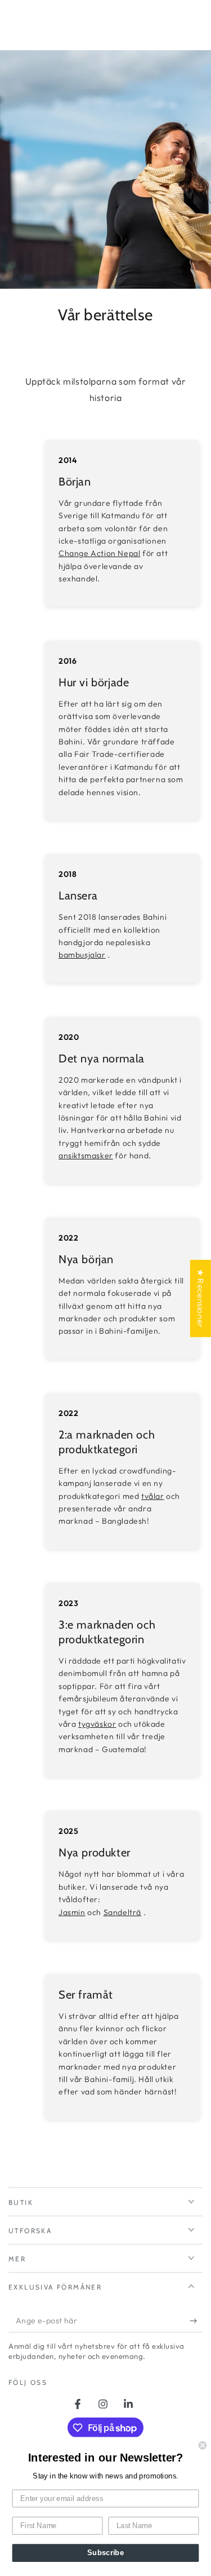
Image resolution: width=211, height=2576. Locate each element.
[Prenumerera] (196, 2321)
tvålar (153, 1496)
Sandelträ (122, 1912)
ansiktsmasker (86, 1155)
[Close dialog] (203, 2445)
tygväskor (97, 1724)
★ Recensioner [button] (201, 1298)
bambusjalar (82, 955)
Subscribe (105, 2553)
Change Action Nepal (99, 553)
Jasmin (72, 1912)
